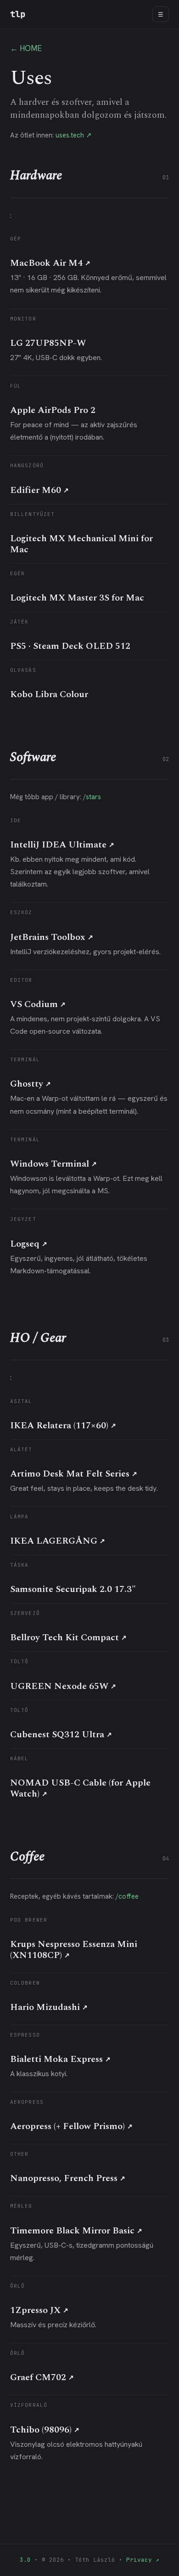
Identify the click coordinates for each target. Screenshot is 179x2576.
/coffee (127, 1896)
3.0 (25, 2560)
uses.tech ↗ (74, 135)
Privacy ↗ (143, 2560)
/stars (92, 797)
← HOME (26, 48)
